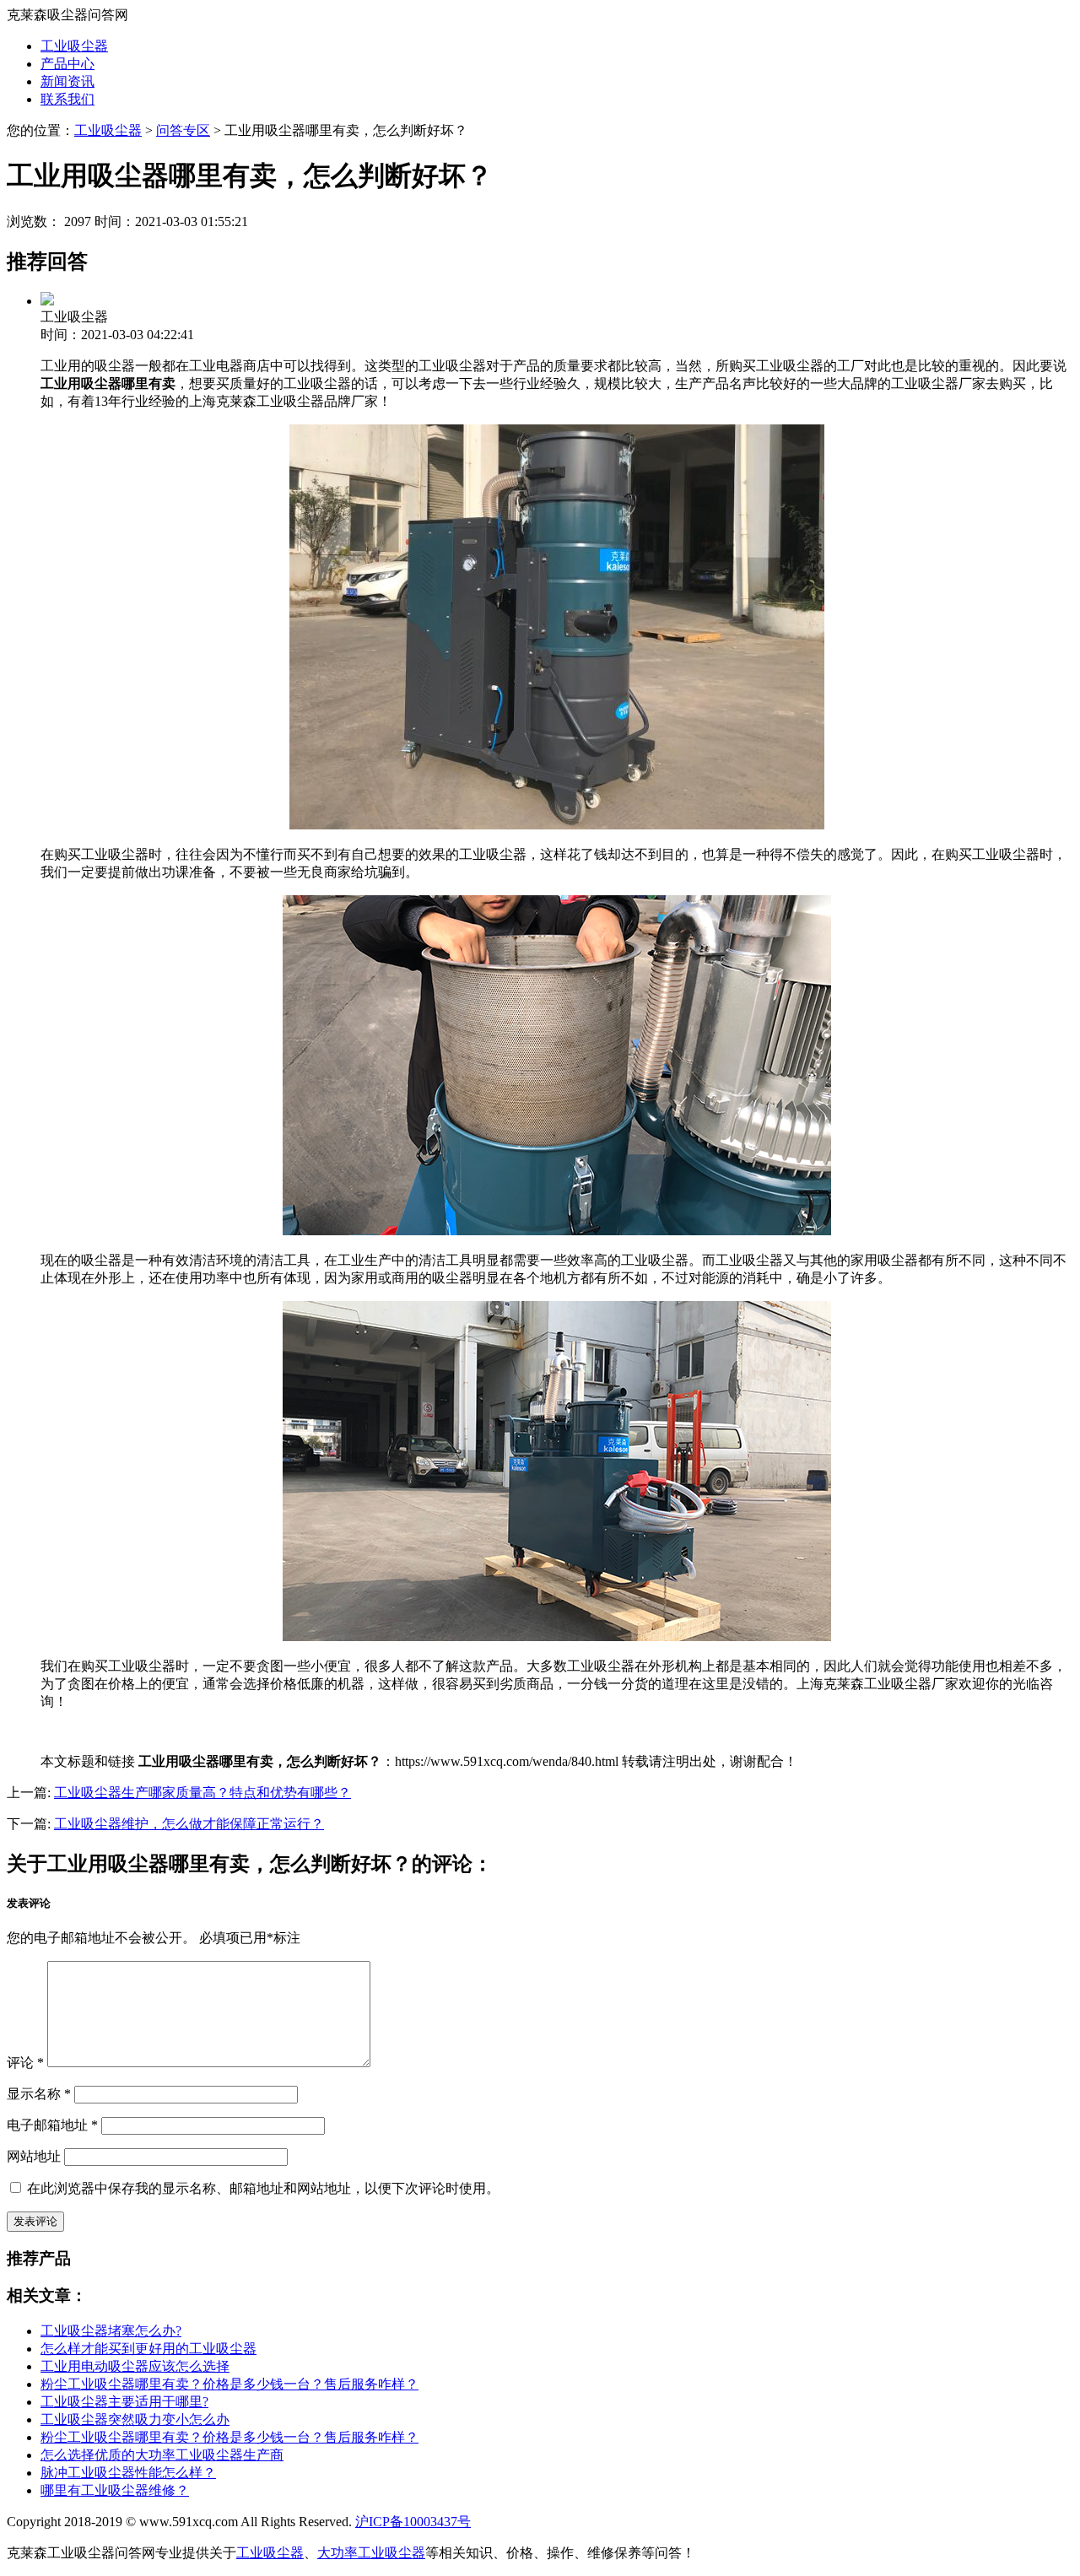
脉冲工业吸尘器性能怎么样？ (128, 2473)
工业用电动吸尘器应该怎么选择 (135, 2366)
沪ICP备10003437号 (413, 2522)
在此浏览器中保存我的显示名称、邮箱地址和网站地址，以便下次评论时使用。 (263, 2188)
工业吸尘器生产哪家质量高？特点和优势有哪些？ (202, 1793)
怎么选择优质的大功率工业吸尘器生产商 (162, 2455)
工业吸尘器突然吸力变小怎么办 (135, 2419)
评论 (25, 2063)
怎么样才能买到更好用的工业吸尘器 (148, 2349)
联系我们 (67, 99)
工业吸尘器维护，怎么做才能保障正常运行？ (189, 1824)
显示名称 (39, 2094)
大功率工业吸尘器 (371, 2553)
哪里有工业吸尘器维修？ (115, 2490)
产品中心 (67, 64)
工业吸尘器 (74, 46)
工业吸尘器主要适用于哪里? (124, 2402)
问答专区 (183, 130)
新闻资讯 (67, 81)
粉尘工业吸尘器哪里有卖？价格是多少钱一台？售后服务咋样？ (229, 2384)
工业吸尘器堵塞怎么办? (111, 2331)
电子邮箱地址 (52, 2125)
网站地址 (34, 2156)
